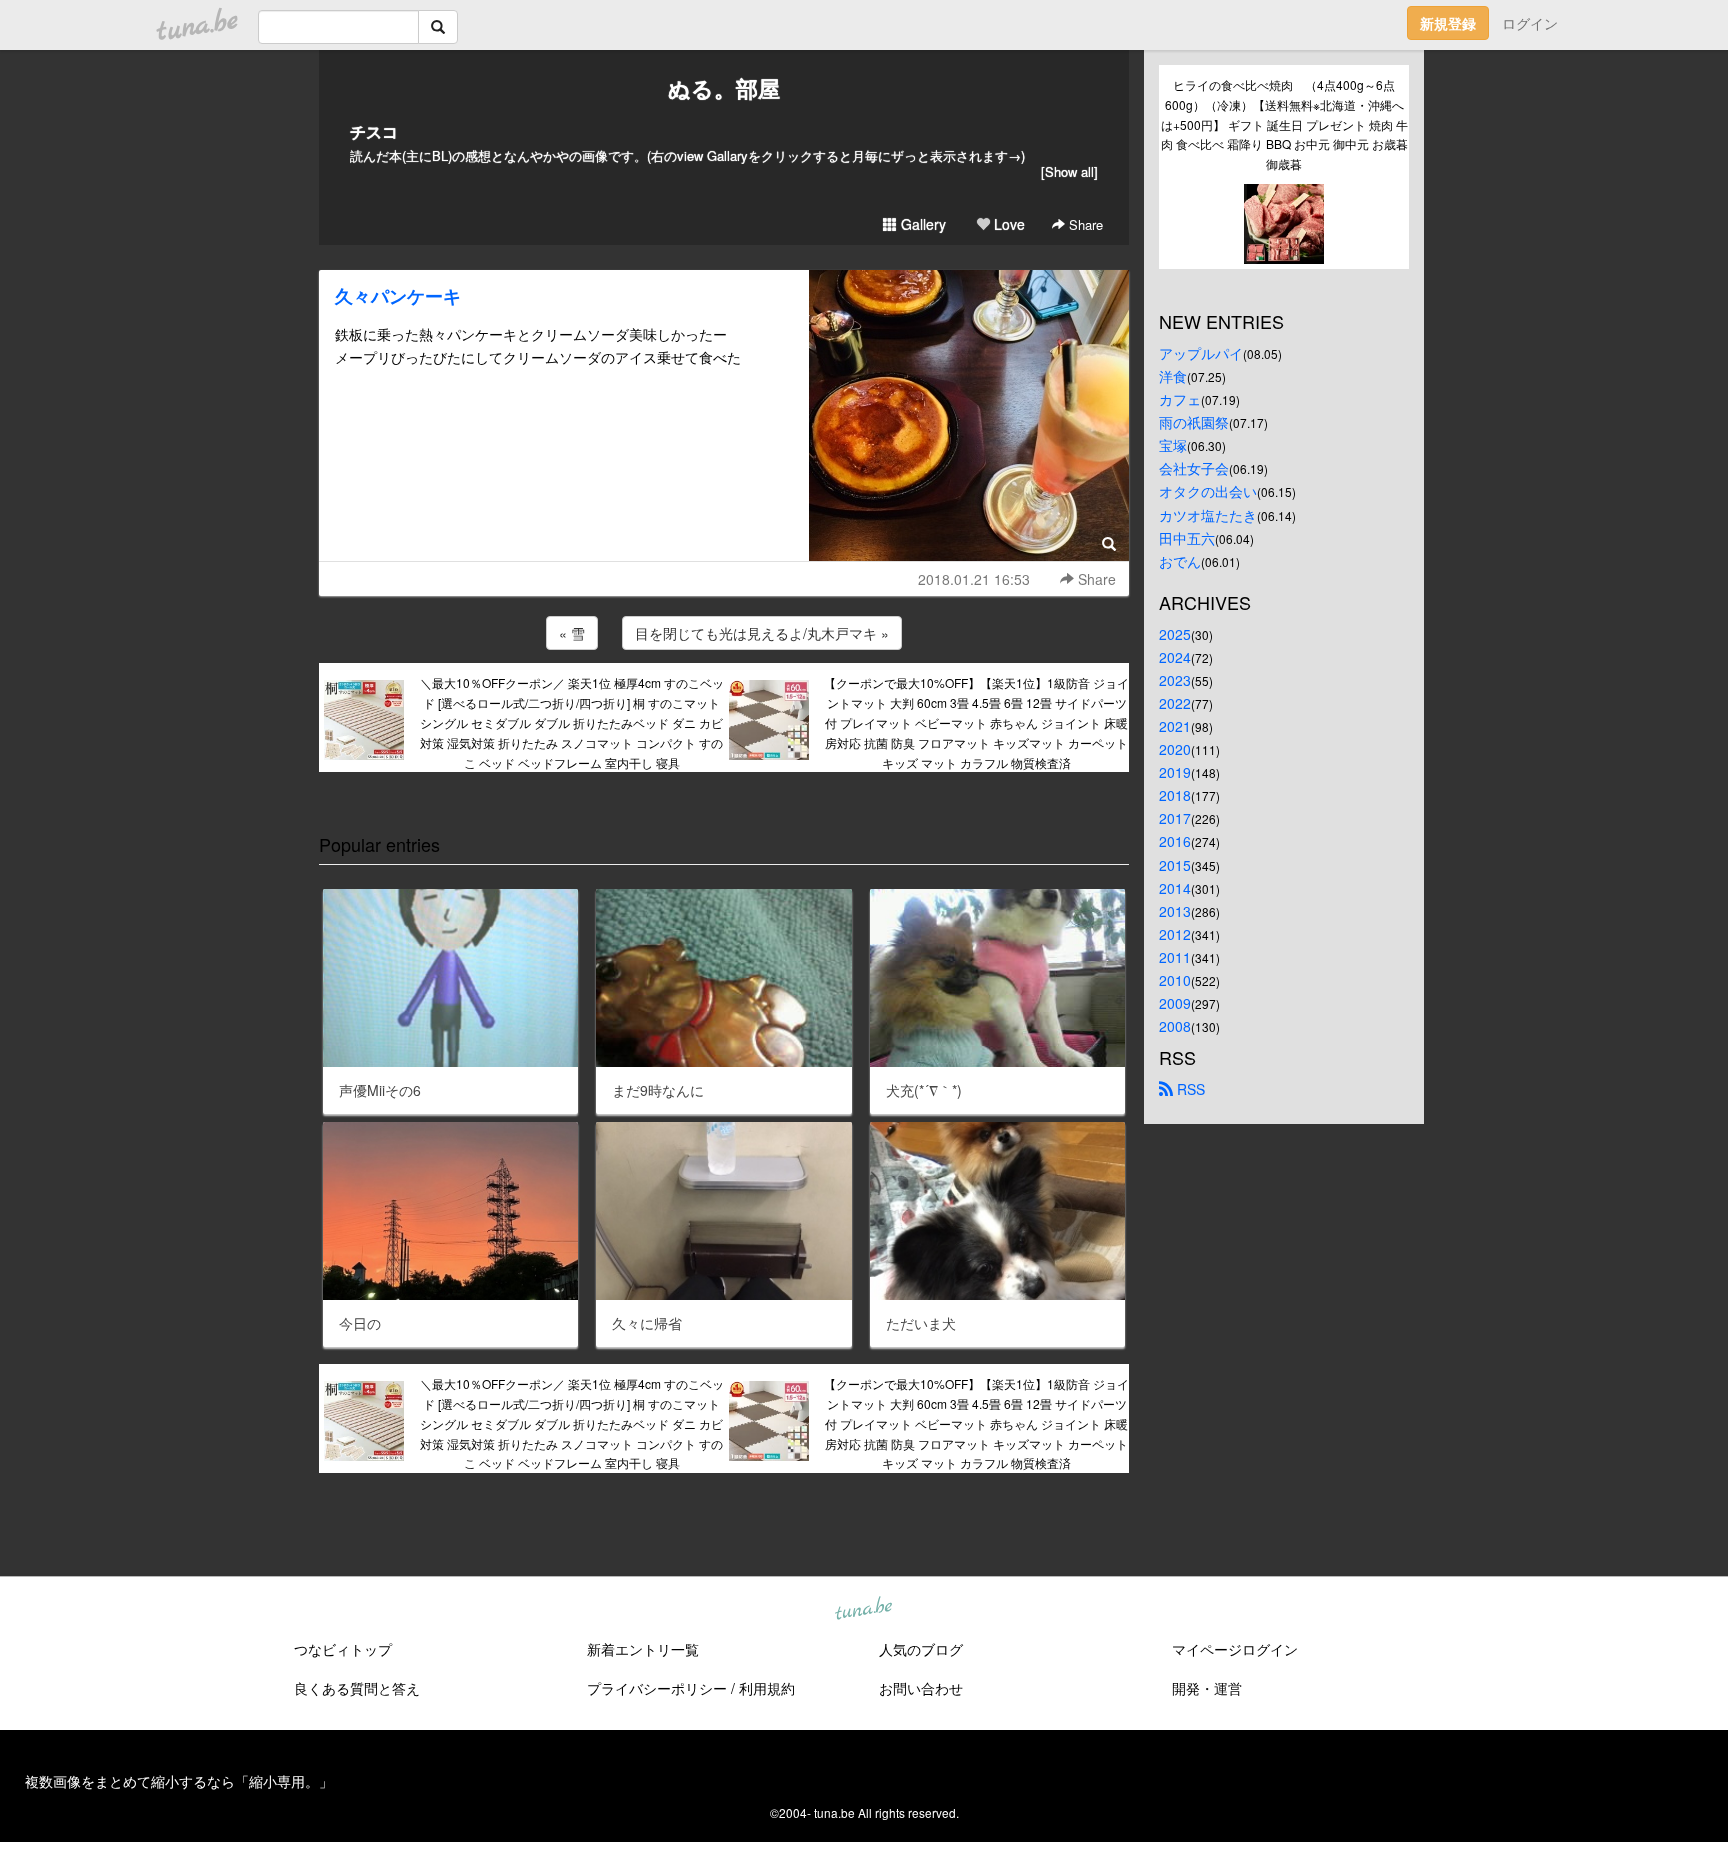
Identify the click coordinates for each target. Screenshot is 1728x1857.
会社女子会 (1194, 468)
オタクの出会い (1208, 491)
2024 (1175, 657)
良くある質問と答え (357, 1688)
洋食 (1173, 376)
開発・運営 (1207, 1688)
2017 (1175, 818)
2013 (1175, 911)
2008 (1175, 1026)
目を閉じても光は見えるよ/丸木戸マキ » (762, 633)
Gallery (921, 224)
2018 (1175, 795)
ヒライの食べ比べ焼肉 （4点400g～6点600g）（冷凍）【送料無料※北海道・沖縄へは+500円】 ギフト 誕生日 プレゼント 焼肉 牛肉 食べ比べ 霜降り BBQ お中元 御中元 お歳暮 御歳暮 (1285, 124)
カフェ (1180, 399)
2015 (1175, 865)
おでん (1180, 561)
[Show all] (1069, 171)
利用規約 (767, 1688)
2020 (1175, 749)
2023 (1175, 680)
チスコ (374, 131)
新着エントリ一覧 (643, 1649)
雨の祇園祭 (1194, 422)
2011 (1175, 957)
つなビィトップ (343, 1649)
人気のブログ (921, 1649)
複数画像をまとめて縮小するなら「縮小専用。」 (179, 1781)
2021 (1175, 726)
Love (1007, 224)
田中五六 (1187, 538)
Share (1084, 224)
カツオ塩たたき (1208, 515)
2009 (1175, 1003)
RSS (1189, 1089)
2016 (1175, 841)
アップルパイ (1201, 353)
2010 (1175, 980)
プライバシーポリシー (657, 1688)
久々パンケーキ (398, 296)
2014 (1175, 888)
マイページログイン (1235, 1649)
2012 (1175, 934)
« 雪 (572, 633)
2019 (1175, 772)
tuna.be (863, 1610)
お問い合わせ (921, 1688)
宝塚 (1173, 445)
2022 (1175, 703)
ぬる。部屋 (724, 88)
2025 (1175, 634)
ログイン (1530, 23)
